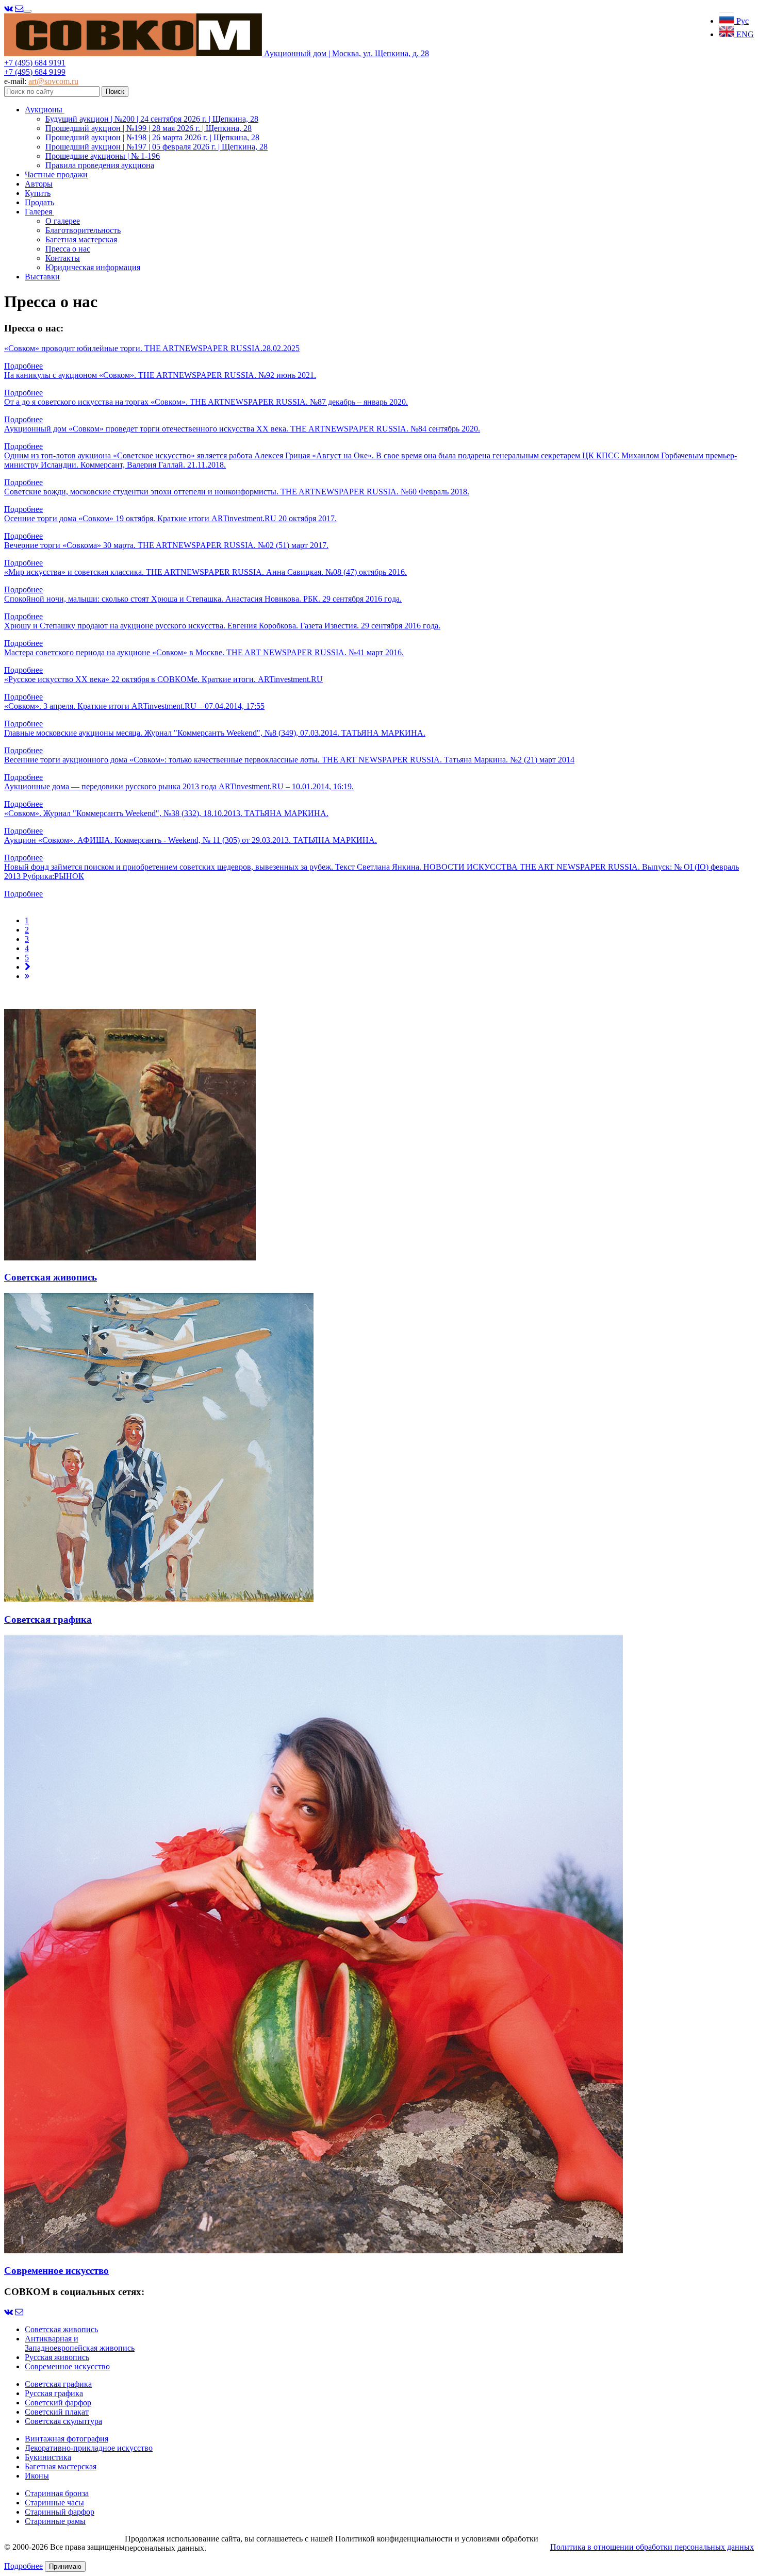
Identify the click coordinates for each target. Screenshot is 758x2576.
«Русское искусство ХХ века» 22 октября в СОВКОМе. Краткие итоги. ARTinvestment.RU (163, 679)
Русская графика (54, 2393)
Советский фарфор (58, 2403)
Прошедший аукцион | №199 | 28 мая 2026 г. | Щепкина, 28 (149, 128)
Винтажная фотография (67, 2439)
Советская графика (58, 2384)
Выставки (42, 277)
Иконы (37, 2476)
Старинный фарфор (60, 2512)
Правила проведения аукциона (100, 165)
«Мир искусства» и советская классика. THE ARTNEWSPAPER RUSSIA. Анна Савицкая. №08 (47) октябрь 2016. (205, 572)
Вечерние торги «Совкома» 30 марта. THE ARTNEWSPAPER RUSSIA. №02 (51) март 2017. (166, 545)
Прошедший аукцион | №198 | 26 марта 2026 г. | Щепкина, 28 (152, 137)
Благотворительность (83, 230)
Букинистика (48, 2457)
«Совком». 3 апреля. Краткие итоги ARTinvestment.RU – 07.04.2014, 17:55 (134, 706)
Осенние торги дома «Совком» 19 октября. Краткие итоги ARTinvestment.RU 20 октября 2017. (170, 518)
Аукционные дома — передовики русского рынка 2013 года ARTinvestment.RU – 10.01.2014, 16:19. (179, 786)
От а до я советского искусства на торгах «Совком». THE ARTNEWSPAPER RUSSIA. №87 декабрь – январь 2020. (206, 402)
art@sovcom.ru (53, 81)
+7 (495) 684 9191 (35, 63)
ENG (744, 34)
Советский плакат (57, 2412)
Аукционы (45, 110)
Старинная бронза (57, 2493)
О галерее (63, 221)
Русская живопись (57, 2357)
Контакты (63, 258)
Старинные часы (54, 2503)
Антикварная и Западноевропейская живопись (80, 2343)
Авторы (39, 184)
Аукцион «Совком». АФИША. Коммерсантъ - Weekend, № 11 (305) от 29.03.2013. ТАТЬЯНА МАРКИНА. (191, 840)
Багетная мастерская (81, 239)
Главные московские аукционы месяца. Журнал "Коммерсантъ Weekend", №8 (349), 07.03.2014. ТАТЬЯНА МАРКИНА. (215, 733)
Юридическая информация (93, 267)
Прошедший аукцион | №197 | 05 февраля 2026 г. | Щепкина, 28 (156, 147)
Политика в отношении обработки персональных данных (652, 2547)
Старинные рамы (55, 2521)
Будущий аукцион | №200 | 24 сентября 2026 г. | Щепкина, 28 (152, 119)
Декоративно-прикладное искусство (89, 2448)
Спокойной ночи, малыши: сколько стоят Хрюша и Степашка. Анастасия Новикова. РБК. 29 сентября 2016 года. (203, 599)
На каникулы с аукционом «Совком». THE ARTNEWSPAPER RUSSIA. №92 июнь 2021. (160, 375)
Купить (38, 193)
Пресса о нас (68, 249)
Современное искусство (67, 2366)
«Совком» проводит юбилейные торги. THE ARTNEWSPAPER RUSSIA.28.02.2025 (152, 348)
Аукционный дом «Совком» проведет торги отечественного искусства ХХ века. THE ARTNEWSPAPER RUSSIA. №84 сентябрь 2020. (242, 429)
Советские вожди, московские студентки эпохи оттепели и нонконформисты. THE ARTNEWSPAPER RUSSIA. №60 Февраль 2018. (237, 492)
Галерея (39, 212)
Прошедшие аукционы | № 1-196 (103, 156)
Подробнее (23, 366)
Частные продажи (56, 174)
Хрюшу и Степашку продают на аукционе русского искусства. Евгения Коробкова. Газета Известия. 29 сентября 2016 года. (222, 626)
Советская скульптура (63, 2421)
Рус (741, 21)
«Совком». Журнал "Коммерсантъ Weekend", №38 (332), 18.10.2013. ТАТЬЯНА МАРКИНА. (166, 813)
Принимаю (65, 2566)
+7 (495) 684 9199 (35, 72)
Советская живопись (61, 2329)
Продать (39, 202)
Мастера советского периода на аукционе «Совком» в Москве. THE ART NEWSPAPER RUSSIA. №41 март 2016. (204, 652)
